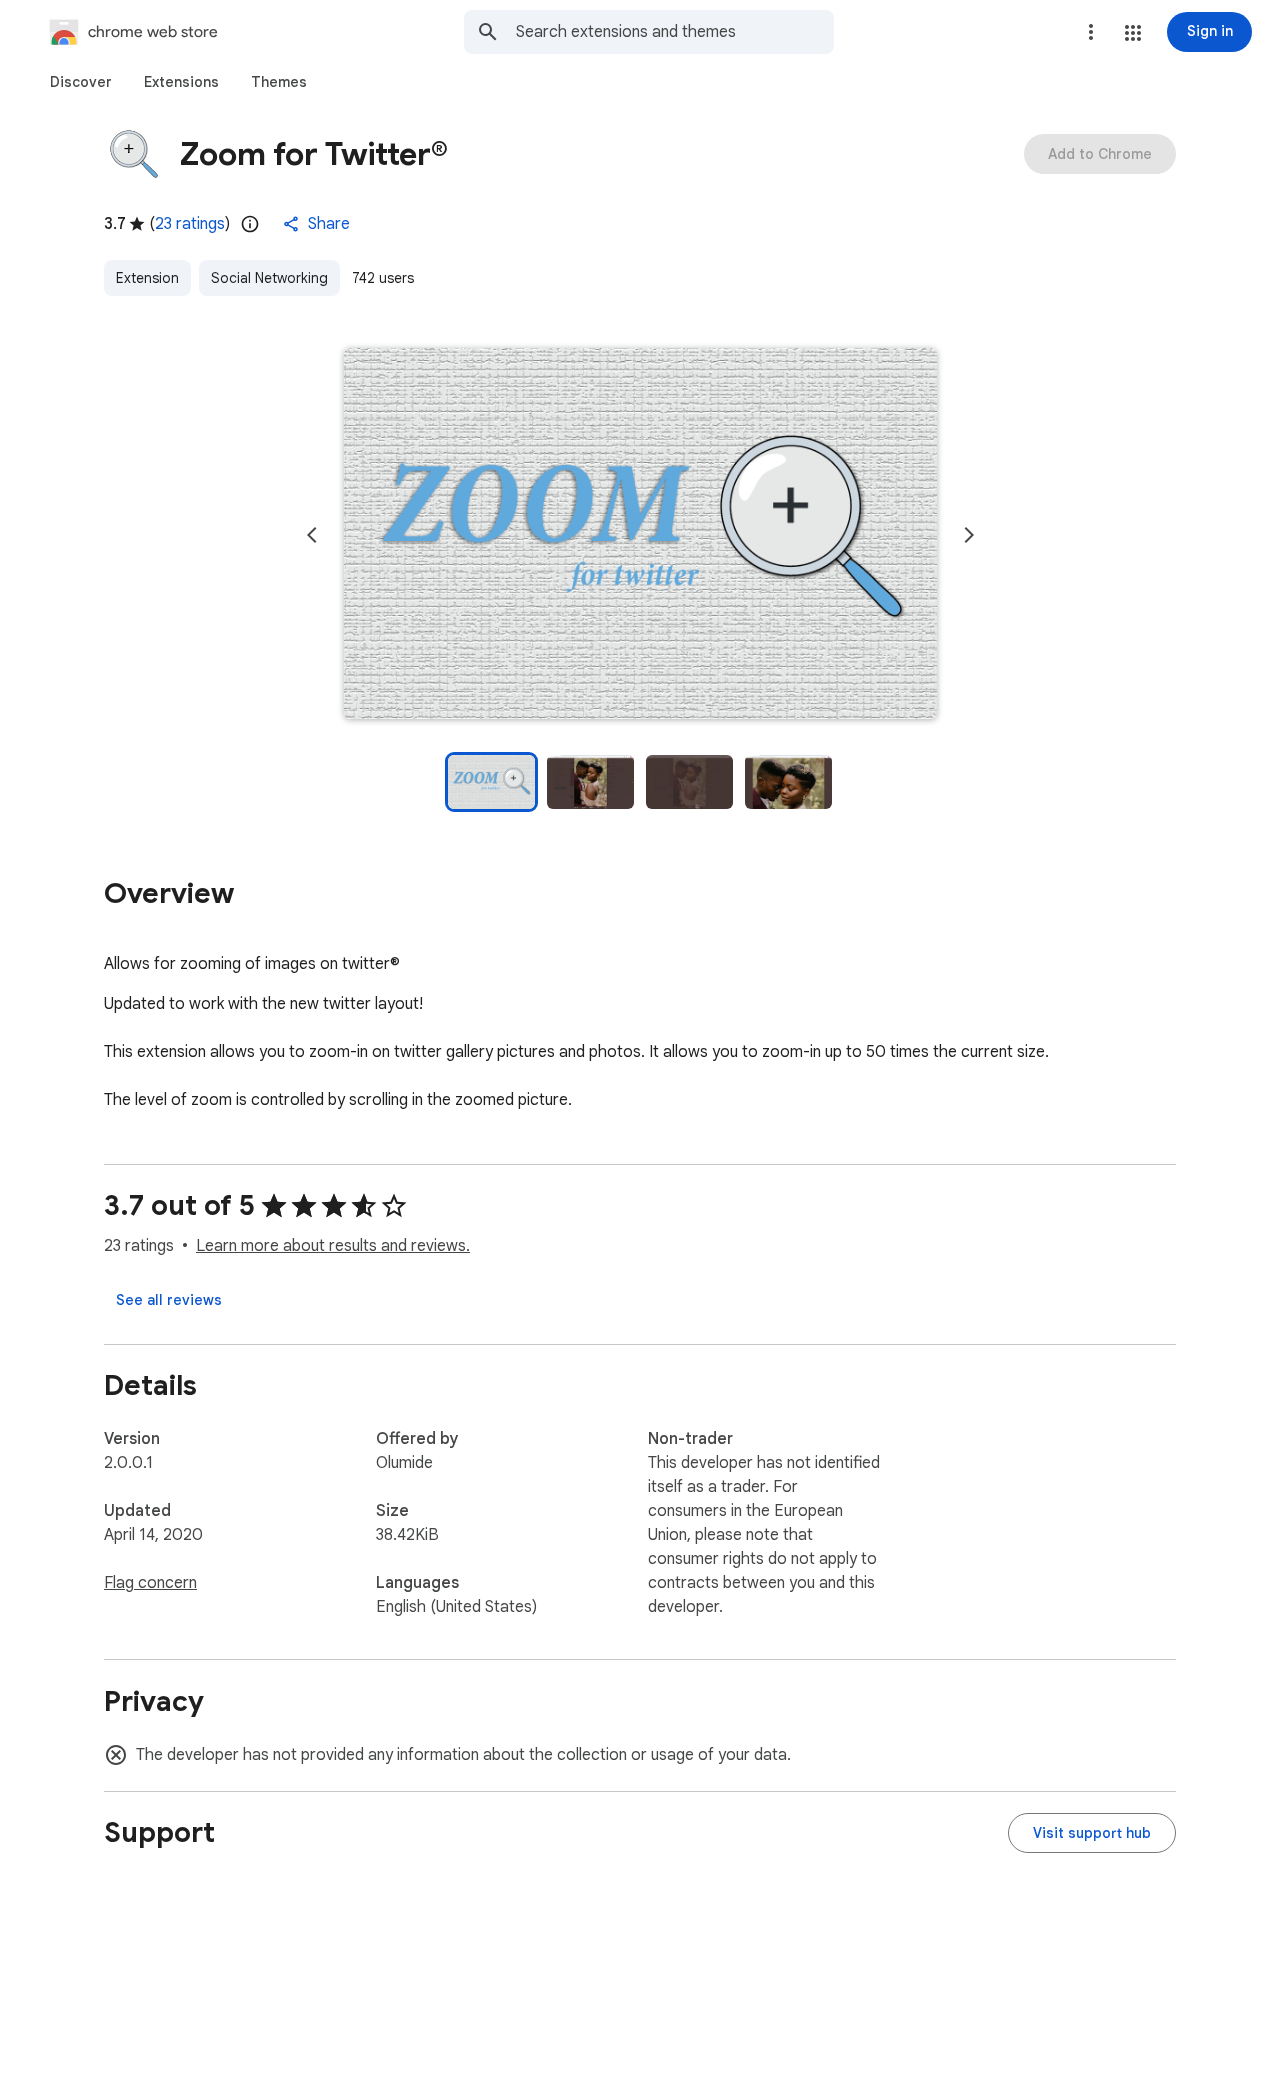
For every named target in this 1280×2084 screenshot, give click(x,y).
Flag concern (150, 1583)
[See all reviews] (169, 1300)
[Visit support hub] (1092, 1833)
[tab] (81, 82)
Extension (147, 278)
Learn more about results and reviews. (333, 1246)
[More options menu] (1091, 32)
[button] (1133, 33)
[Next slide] (969, 535)
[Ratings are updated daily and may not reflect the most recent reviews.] (250, 224)
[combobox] (675, 32)
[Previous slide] (312, 535)
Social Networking (269, 278)
